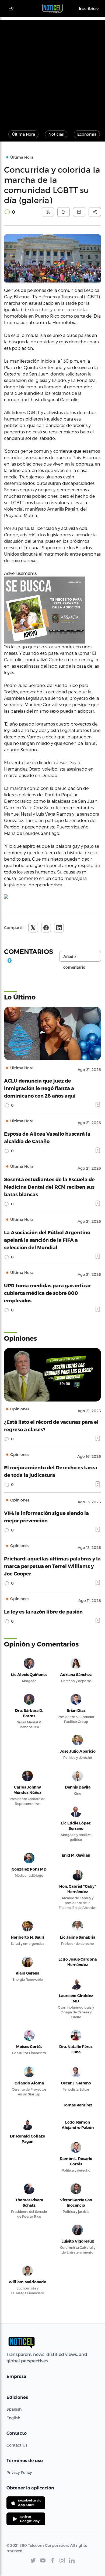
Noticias (56, 134)
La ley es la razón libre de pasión (43, 1612)
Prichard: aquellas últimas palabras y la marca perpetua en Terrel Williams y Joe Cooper (52, 1566)
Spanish (14, 2409)
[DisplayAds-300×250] (52, 610)
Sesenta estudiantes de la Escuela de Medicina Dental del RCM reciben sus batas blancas (49, 1187)
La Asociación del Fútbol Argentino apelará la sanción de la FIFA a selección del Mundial (47, 1240)
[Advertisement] (52, 72)
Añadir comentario (74, 958)
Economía (87, 134)
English (13, 2418)
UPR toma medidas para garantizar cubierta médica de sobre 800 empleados (48, 1293)
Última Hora (23, 134)
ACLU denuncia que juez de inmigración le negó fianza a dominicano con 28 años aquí (40, 1088)
